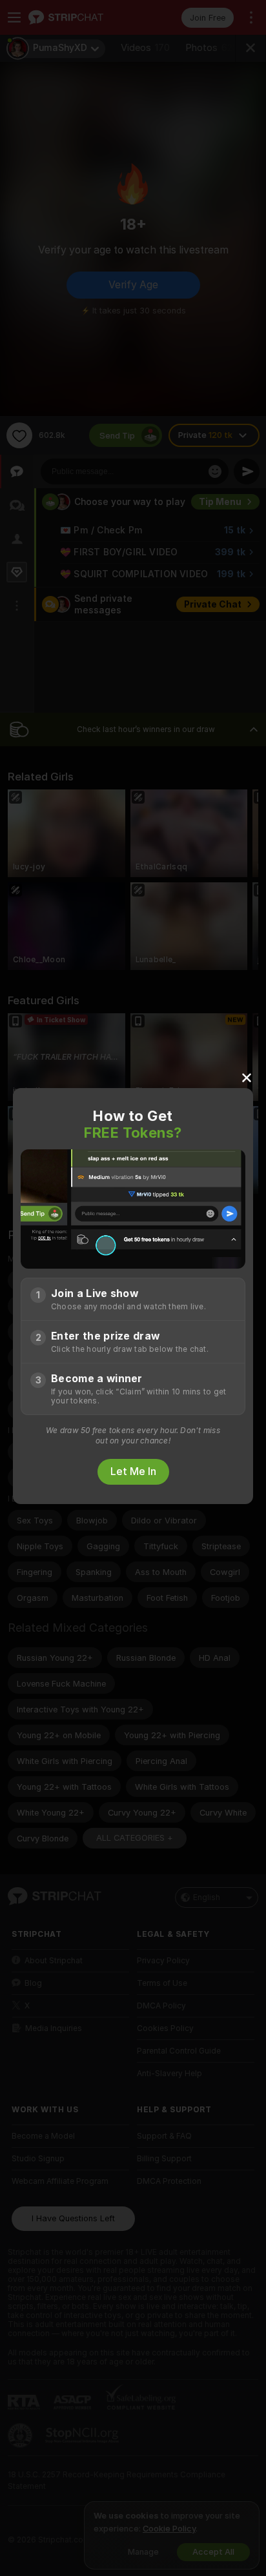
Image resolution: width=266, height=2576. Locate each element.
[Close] (247, 1077)
